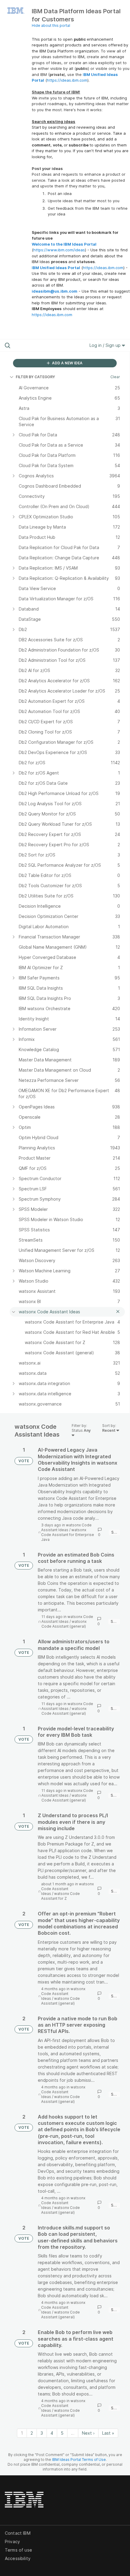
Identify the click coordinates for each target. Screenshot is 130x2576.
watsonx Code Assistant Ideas (66, 1527)
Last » (108, 2433)
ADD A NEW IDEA (67, 363)
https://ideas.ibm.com (67, 80)
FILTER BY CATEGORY (35, 377)
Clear (115, 377)
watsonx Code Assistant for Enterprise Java (68, 1535)
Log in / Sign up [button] (106, 345)
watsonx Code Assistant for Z (60, 1896)
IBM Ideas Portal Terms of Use (79, 2460)
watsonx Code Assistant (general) (64, 1624)
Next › (88, 2433)
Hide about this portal (51, 25)
